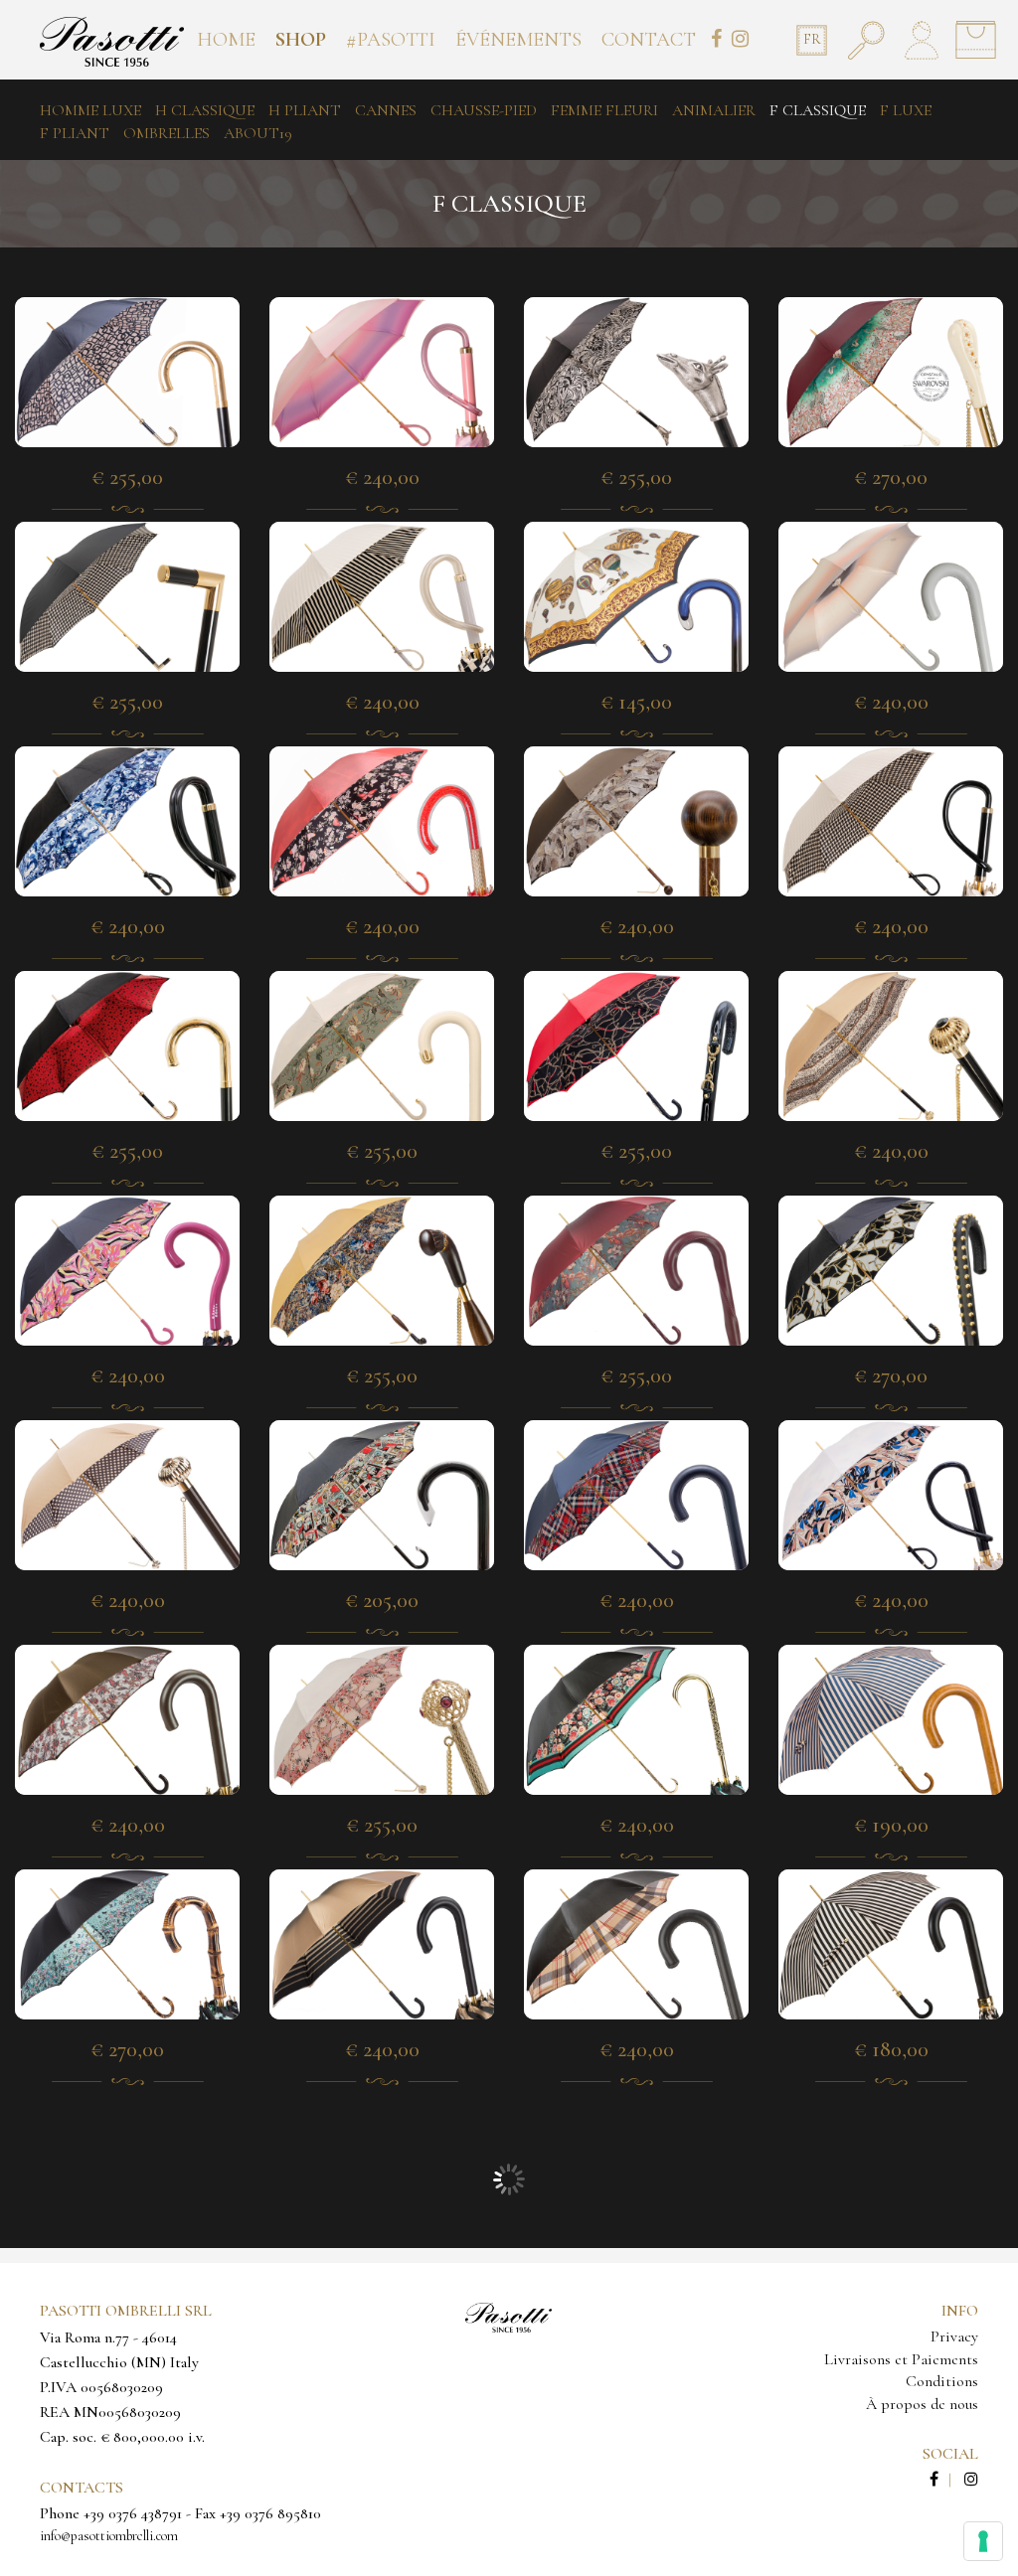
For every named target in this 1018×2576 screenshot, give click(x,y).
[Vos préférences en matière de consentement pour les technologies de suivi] (983, 2541)
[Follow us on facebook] (945, 2480)
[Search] (866, 40)
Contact (649, 40)
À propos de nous (922, 2404)
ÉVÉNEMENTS (518, 40)
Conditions (942, 2381)
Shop (301, 40)
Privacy (954, 2336)
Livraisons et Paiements (901, 2359)
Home (226, 40)
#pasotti (391, 40)
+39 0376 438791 (133, 2513)
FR (812, 39)
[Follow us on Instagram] (971, 2480)
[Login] (921, 40)
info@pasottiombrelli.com (109, 2536)
